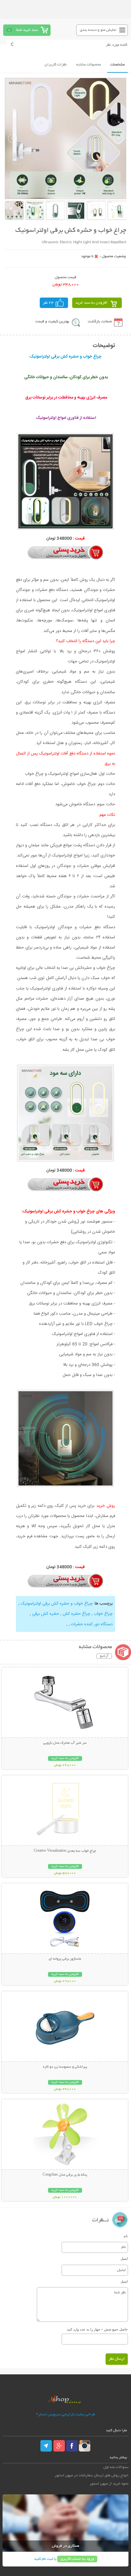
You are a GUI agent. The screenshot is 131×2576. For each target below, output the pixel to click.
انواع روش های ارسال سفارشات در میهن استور (92, 2475)
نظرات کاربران (56, 65)
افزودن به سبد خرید (91, 303)
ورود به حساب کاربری (77, 2559)
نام (126, 2236)
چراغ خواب (103, 1614)
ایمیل (124, 2258)
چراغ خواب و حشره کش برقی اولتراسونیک (56, 1604)
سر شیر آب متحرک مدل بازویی (65, 1743)
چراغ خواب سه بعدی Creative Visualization (65, 1851)
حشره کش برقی (45, 1614)
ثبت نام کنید (44, 2559)
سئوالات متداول (116, 2467)
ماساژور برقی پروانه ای (65, 1959)
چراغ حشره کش (76, 1614)
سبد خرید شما (27, 30)
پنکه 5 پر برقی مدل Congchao (65, 2175)
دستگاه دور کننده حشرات (91, 1624)
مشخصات (117, 65)
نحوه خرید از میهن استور (109, 2484)
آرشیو (104, 1656)
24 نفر (48, 303)
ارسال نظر (117, 2359)
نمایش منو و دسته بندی (98, 30)
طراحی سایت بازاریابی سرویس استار (67, 2415)
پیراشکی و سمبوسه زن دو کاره (65, 2067)
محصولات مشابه (89, 65)
